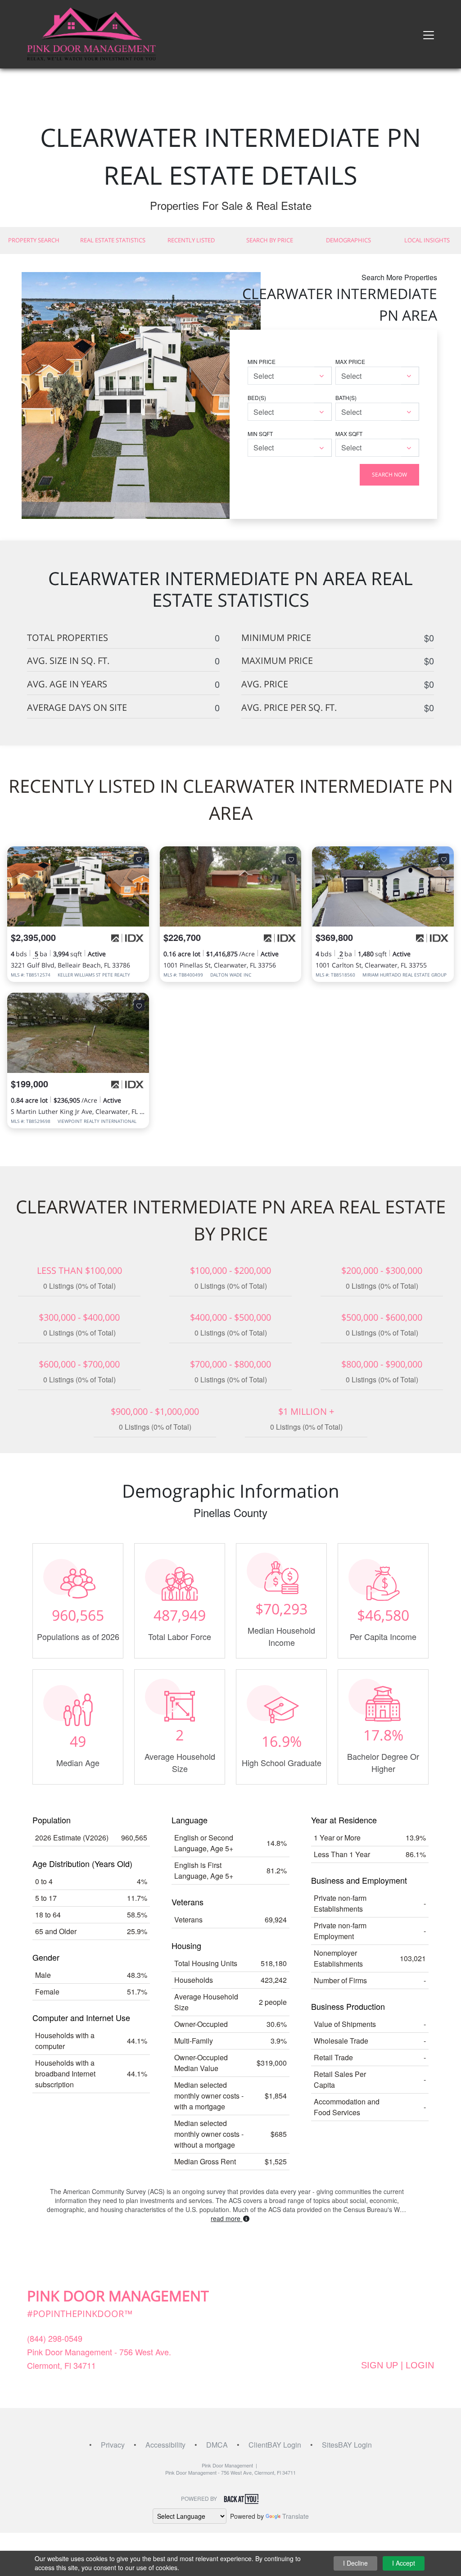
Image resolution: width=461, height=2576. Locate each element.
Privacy (113, 2445)
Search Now (389, 475)
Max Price (350, 361)
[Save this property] (139, 859)
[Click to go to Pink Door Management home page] (91, 33)
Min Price (262, 361)
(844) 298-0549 (55, 2338)
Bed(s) (257, 398)
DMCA (217, 2445)
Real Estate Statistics (113, 240)
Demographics (348, 240)
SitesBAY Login (347, 2445)
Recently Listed (191, 240)
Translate (296, 2516)
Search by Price (270, 240)
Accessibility (165, 2445)
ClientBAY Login (275, 2445)
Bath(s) (346, 398)
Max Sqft (349, 434)
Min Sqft (260, 434)
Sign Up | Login (398, 2365)
